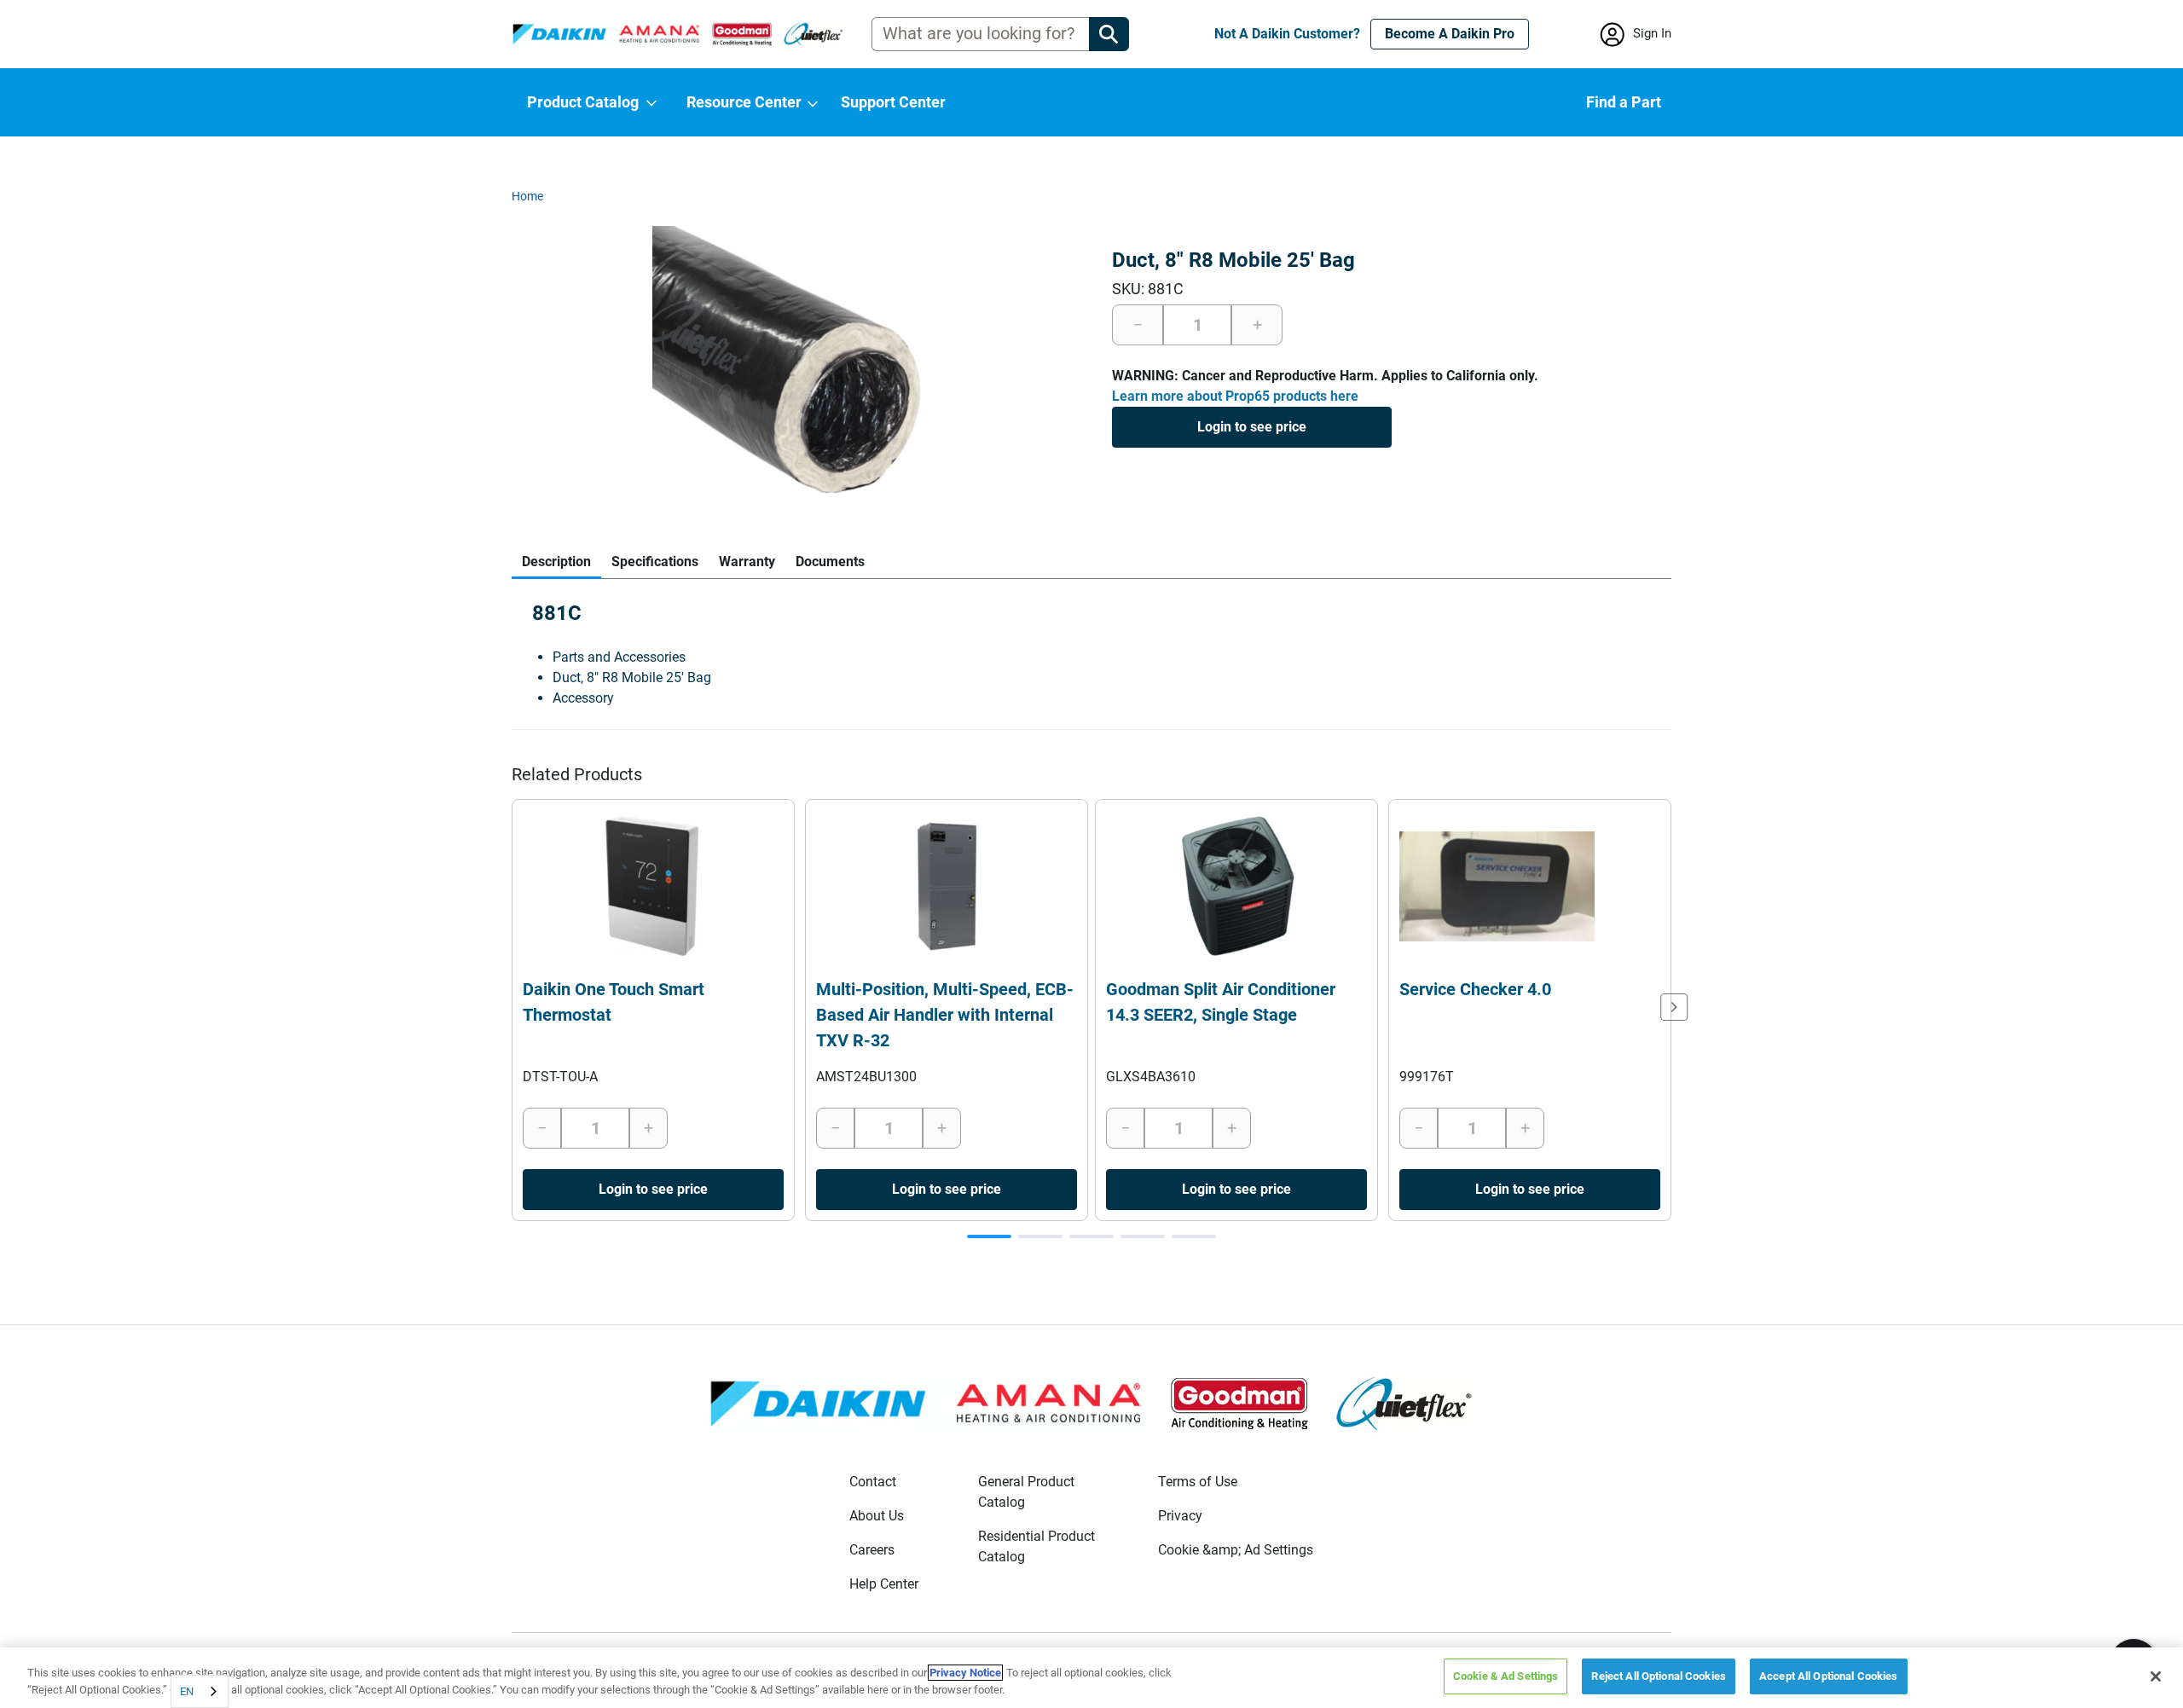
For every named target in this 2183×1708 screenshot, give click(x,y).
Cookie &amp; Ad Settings (1236, 1550)
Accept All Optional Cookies (1829, 1676)
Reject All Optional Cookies (1659, 1676)
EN (187, 1691)
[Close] (2156, 1676)
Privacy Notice (965, 1673)
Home (527, 196)
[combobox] (200, 1691)
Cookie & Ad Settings (1506, 1676)
